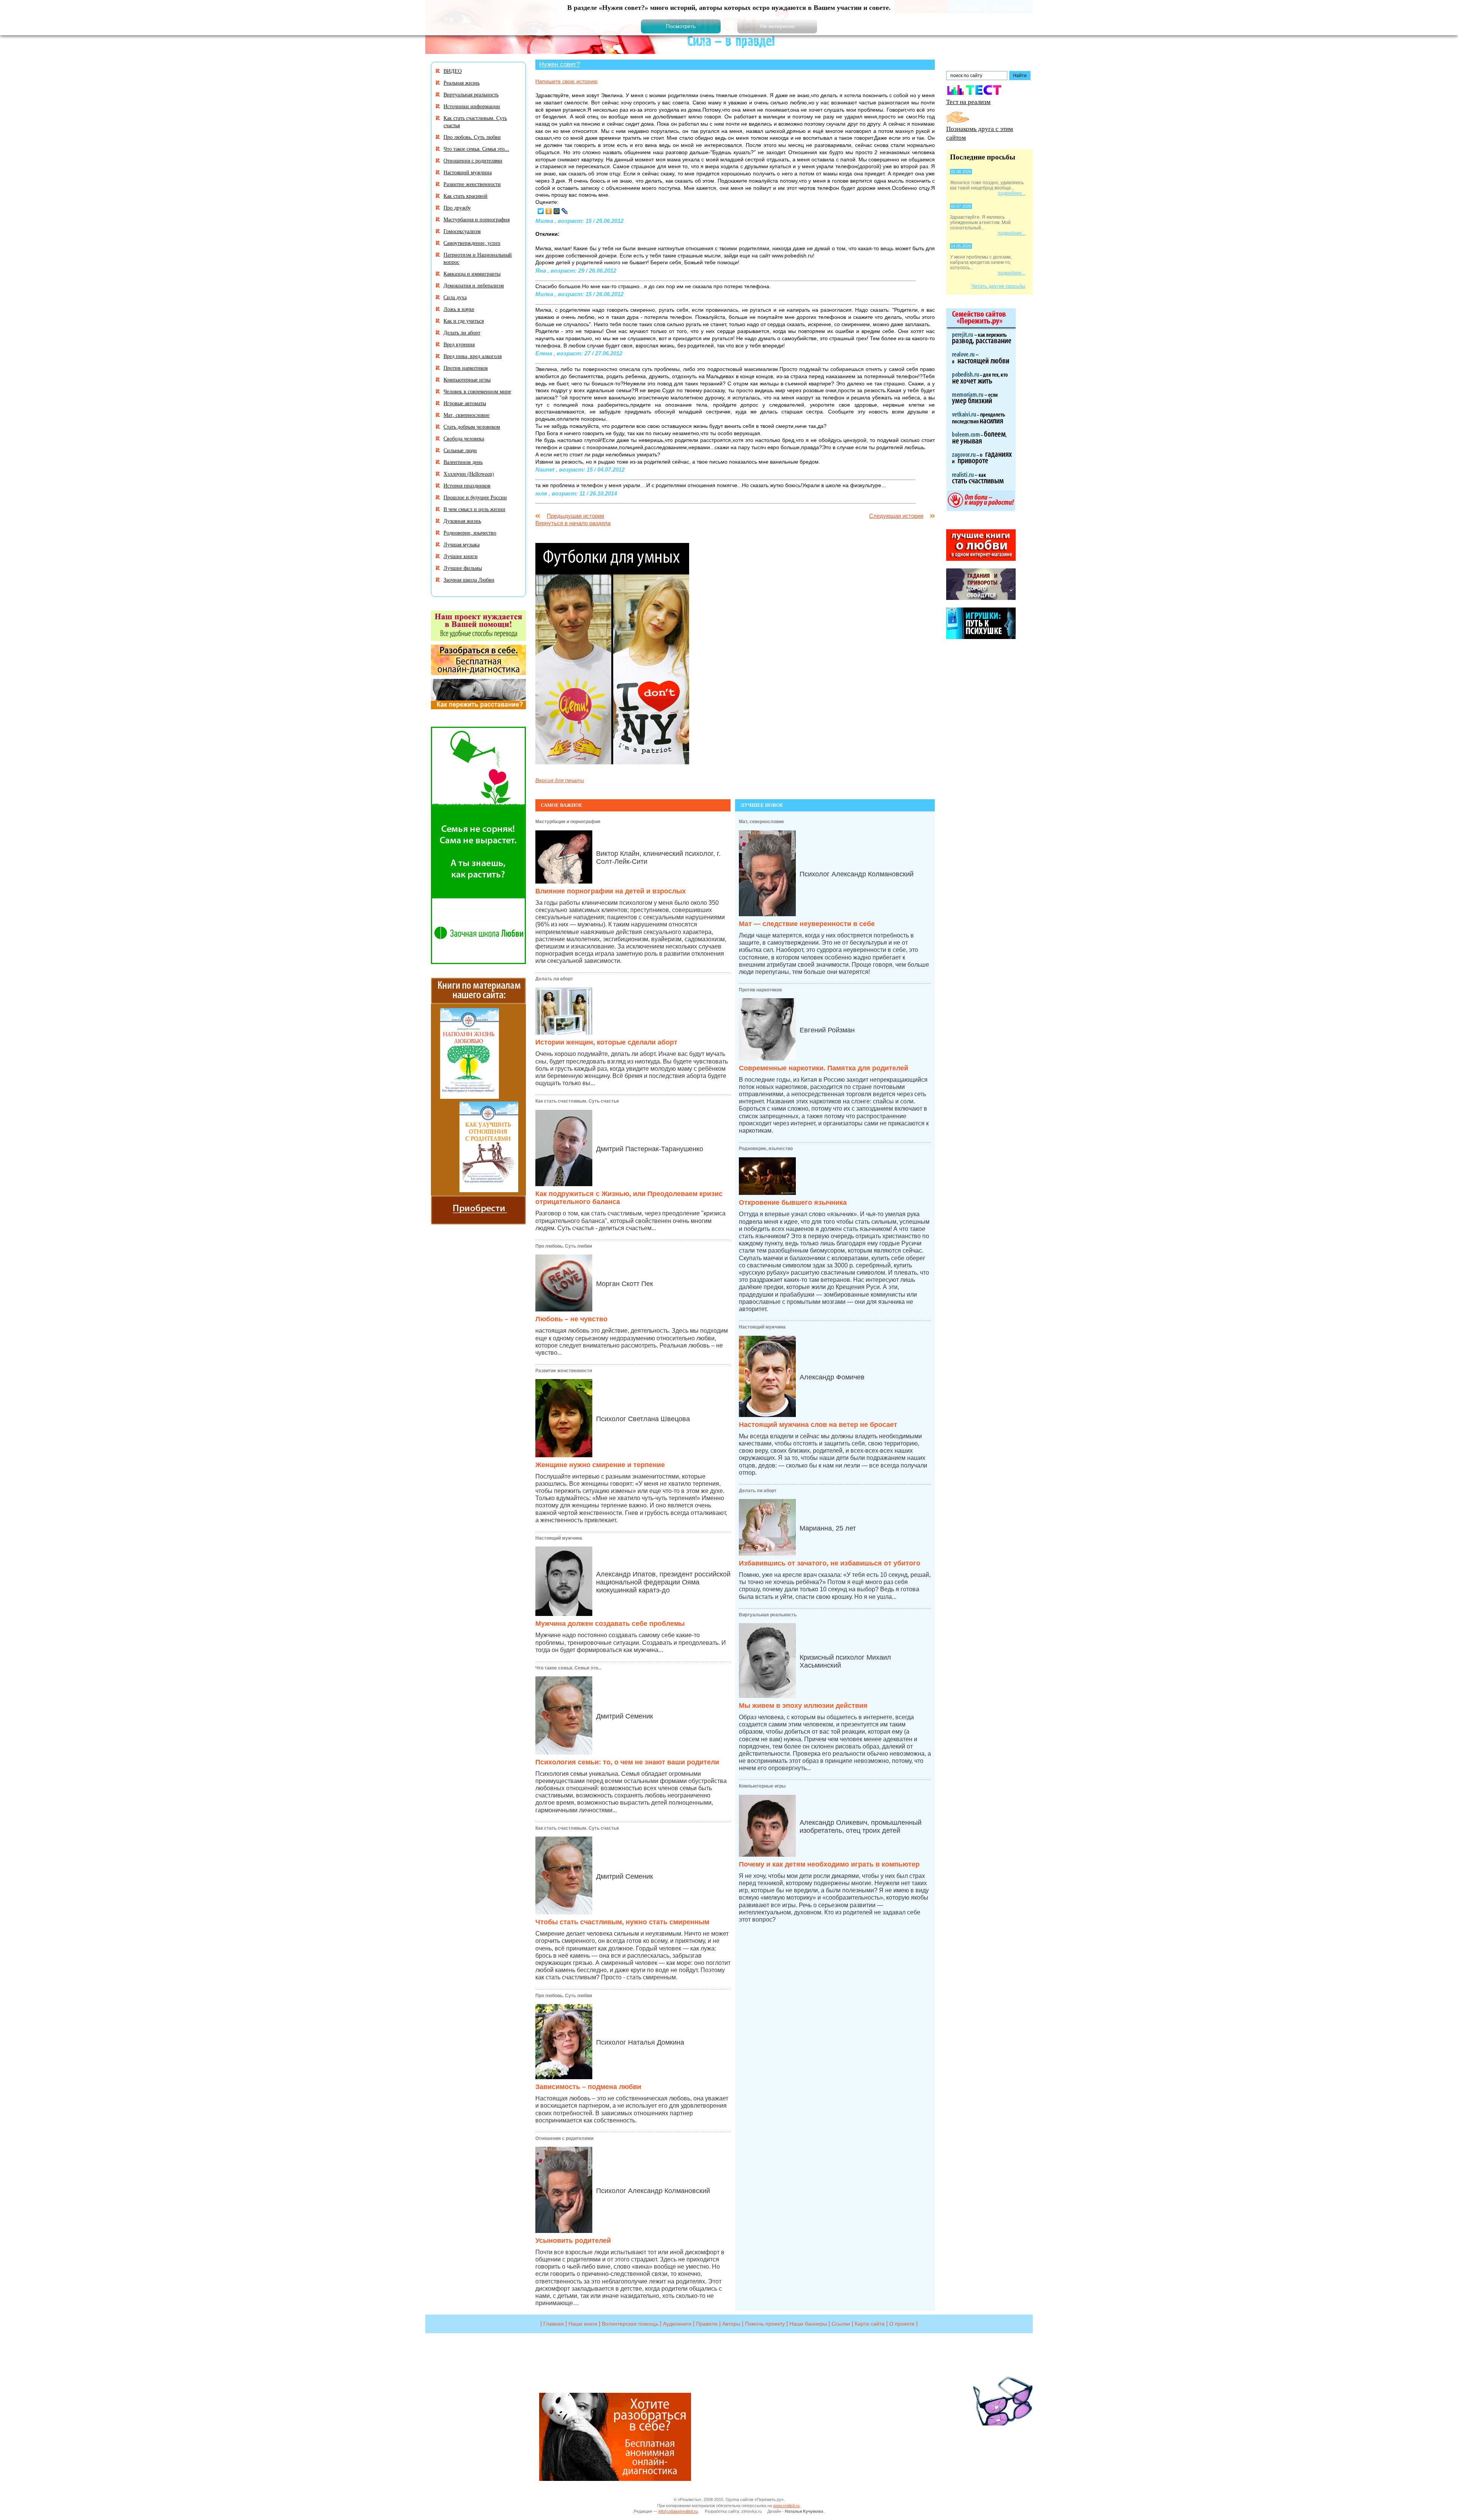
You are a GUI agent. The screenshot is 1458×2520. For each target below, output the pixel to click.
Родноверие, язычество (766, 1149)
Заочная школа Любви (469, 580)
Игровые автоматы (465, 403)
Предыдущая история (575, 516)
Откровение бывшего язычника (793, 1202)
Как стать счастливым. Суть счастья (577, 1101)
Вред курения (459, 344)
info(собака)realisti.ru (678, 2511)
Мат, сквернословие (761, 822)
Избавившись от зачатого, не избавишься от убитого (830, 1563)
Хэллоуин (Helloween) (469, 474)
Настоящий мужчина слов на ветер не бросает (818, 1425)
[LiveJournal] (565, 211)
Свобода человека (464, 438)
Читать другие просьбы (998, 286)
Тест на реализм (968, 102)
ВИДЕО (453, 71)
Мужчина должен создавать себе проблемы (610, 1624)
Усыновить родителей (573, 2241)
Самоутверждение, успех (472, 243)
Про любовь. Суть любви (564, 1246)
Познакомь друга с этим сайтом (980, 133)
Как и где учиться (464, 321)
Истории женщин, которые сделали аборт (606, 1042)
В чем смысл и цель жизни (474, 509)
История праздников (467, 485)
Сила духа (455, 297)
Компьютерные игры (762, 1786)
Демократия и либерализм (474, 285)
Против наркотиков (760, 990)
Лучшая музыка (462, 544)
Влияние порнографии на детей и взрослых (611, 891)
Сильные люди (460, 450)
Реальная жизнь (462, 83)
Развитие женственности (564, 1371)
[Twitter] (541, 211)
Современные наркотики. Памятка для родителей (824, 1068)
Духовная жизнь (462, 521)
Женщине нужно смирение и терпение (600, 1465)
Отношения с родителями (564, 2138)
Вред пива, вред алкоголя (473, 356)
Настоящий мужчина (559, 1538)
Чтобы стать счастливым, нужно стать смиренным (622, 1922)
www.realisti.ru (786, 2506)
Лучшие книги (461, 556)
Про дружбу (457, 208)
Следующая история (896, 516)
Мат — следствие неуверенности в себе (807, 924)
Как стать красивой (465, 196)
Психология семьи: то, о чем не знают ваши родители (627, 1762)
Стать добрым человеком (472, 427)
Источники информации (472, 106)
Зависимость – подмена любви (588, 2087)
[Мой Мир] (557, 211)
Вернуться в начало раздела (573, 523)
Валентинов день (463, 462)
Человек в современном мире (477, 391)
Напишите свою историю (566, 81)
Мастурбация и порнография (568, 822)
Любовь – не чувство (571, 1319)
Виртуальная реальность (768, 1615)
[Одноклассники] (549, 211)
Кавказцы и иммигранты (472, 274)
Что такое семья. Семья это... (568, 1668)
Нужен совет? (559, 64)
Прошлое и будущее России (475, 497)
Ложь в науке (459, 309)
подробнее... (1011, 193)
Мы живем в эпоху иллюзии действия (803, 1706)
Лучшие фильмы (463, 568)
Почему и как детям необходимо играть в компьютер (829, 1864)
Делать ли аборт (554, 979)
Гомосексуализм (462, 231)
